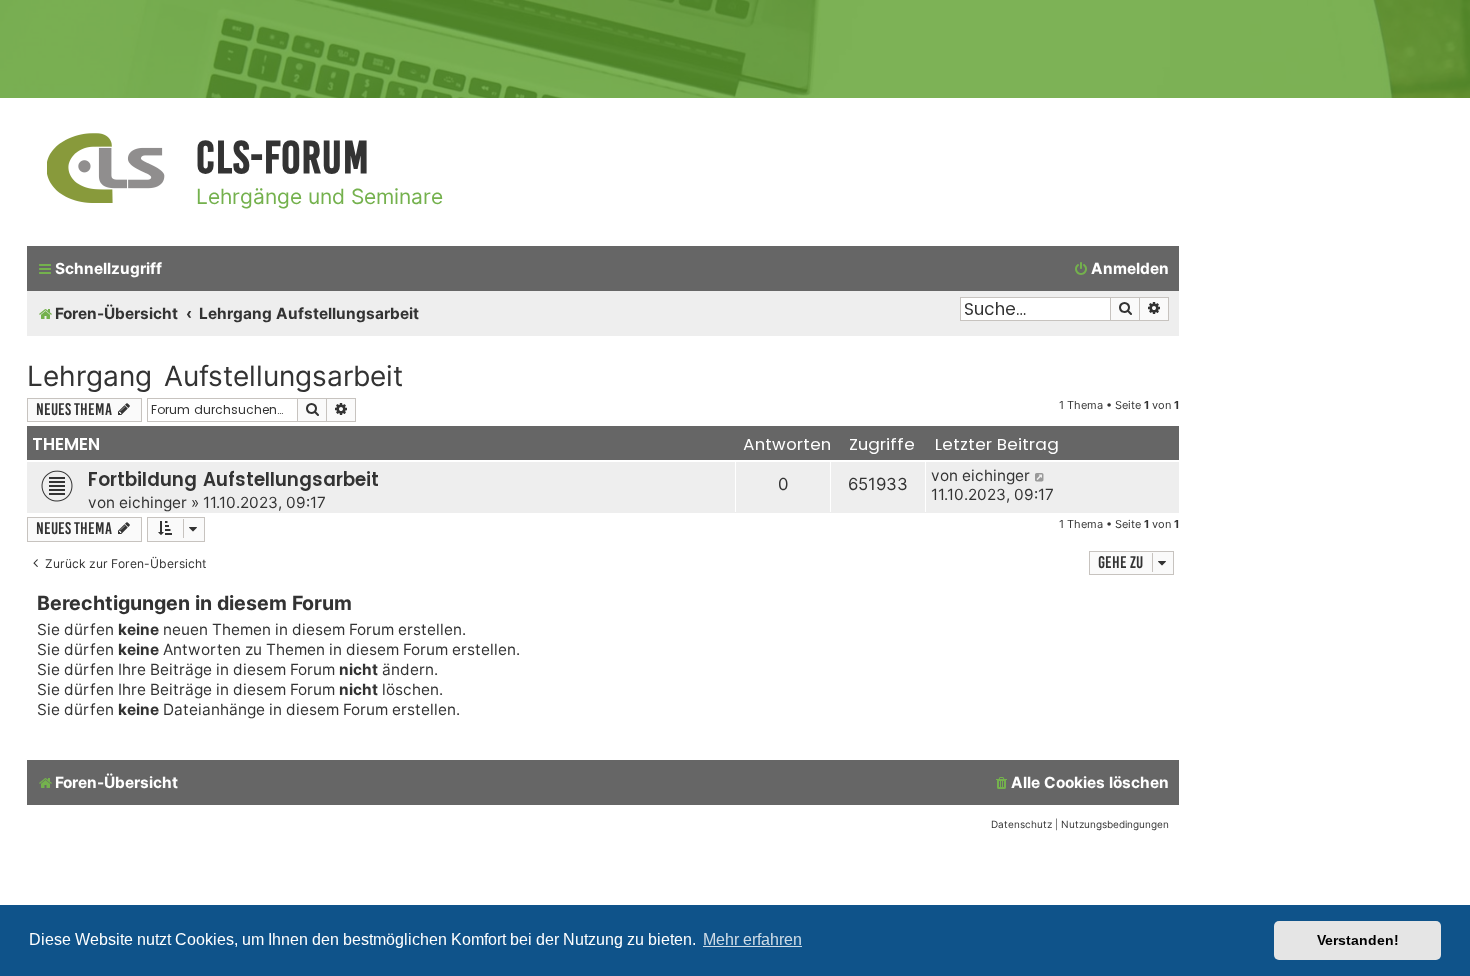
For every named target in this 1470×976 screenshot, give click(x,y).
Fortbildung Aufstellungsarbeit (233, 479)
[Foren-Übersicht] (106, 169)
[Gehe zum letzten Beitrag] (1040, 475)
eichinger (153, 502)
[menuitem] (1121, 269)
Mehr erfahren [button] (752, 939)
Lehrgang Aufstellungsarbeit (215, 376)
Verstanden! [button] (1358, 940)
